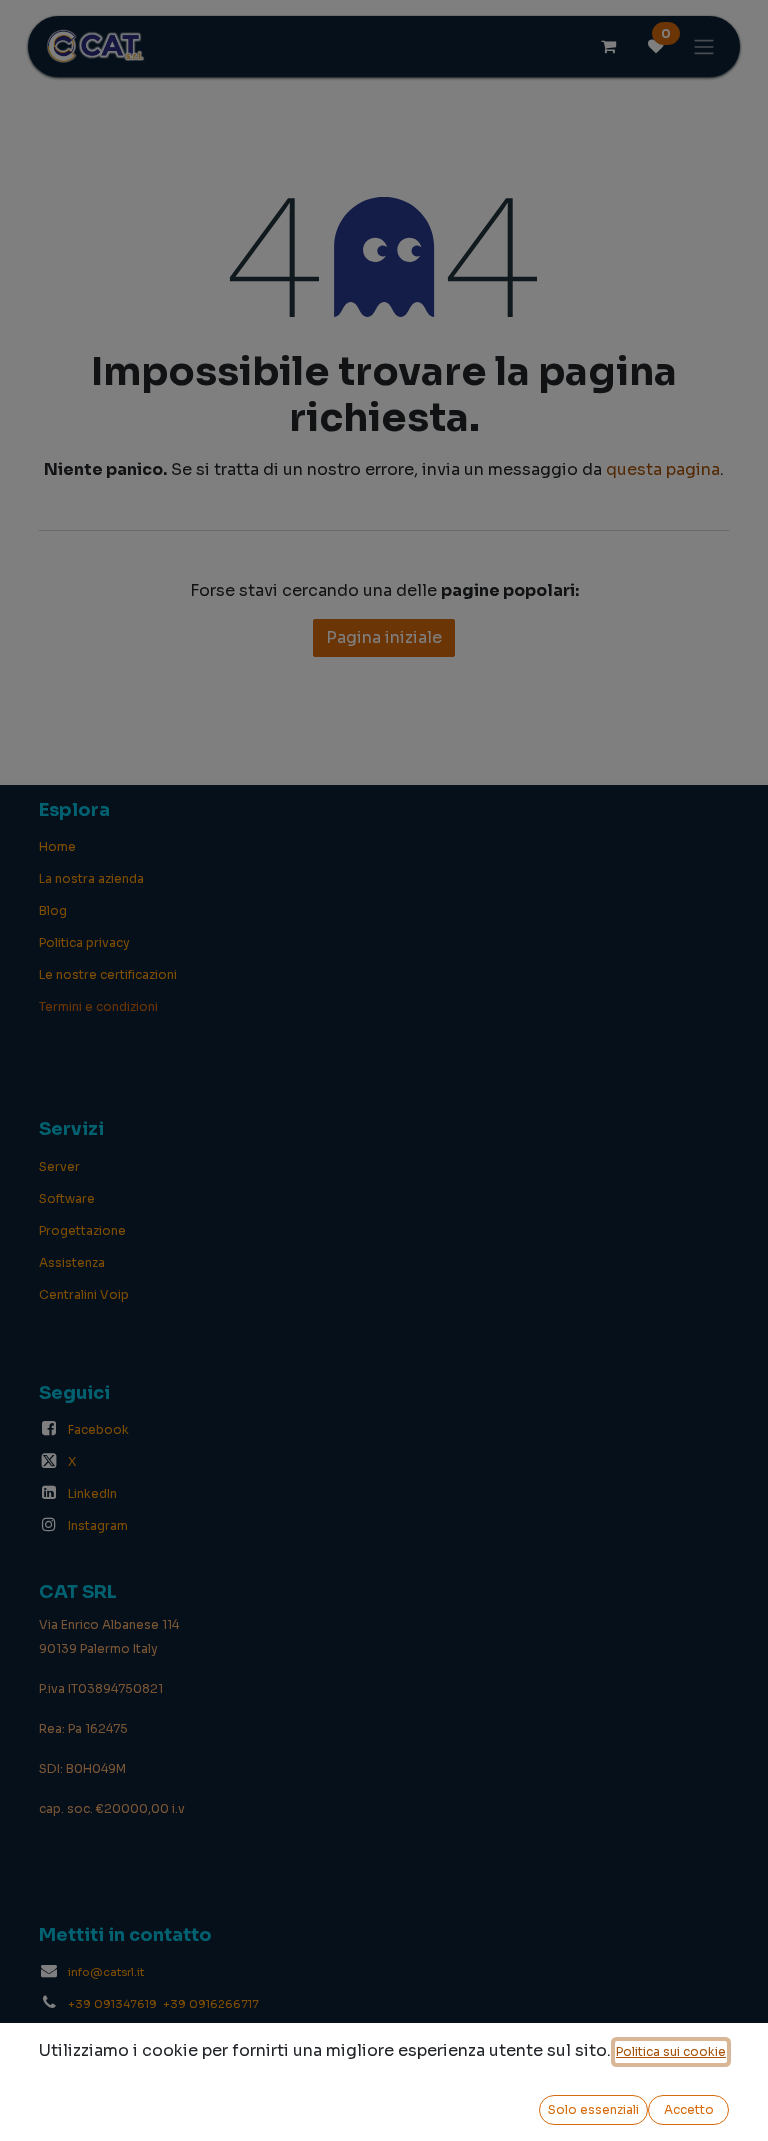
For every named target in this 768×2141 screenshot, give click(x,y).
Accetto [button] (689, 2109)
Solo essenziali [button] (593, 2109)
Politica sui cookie (671, 2051)
